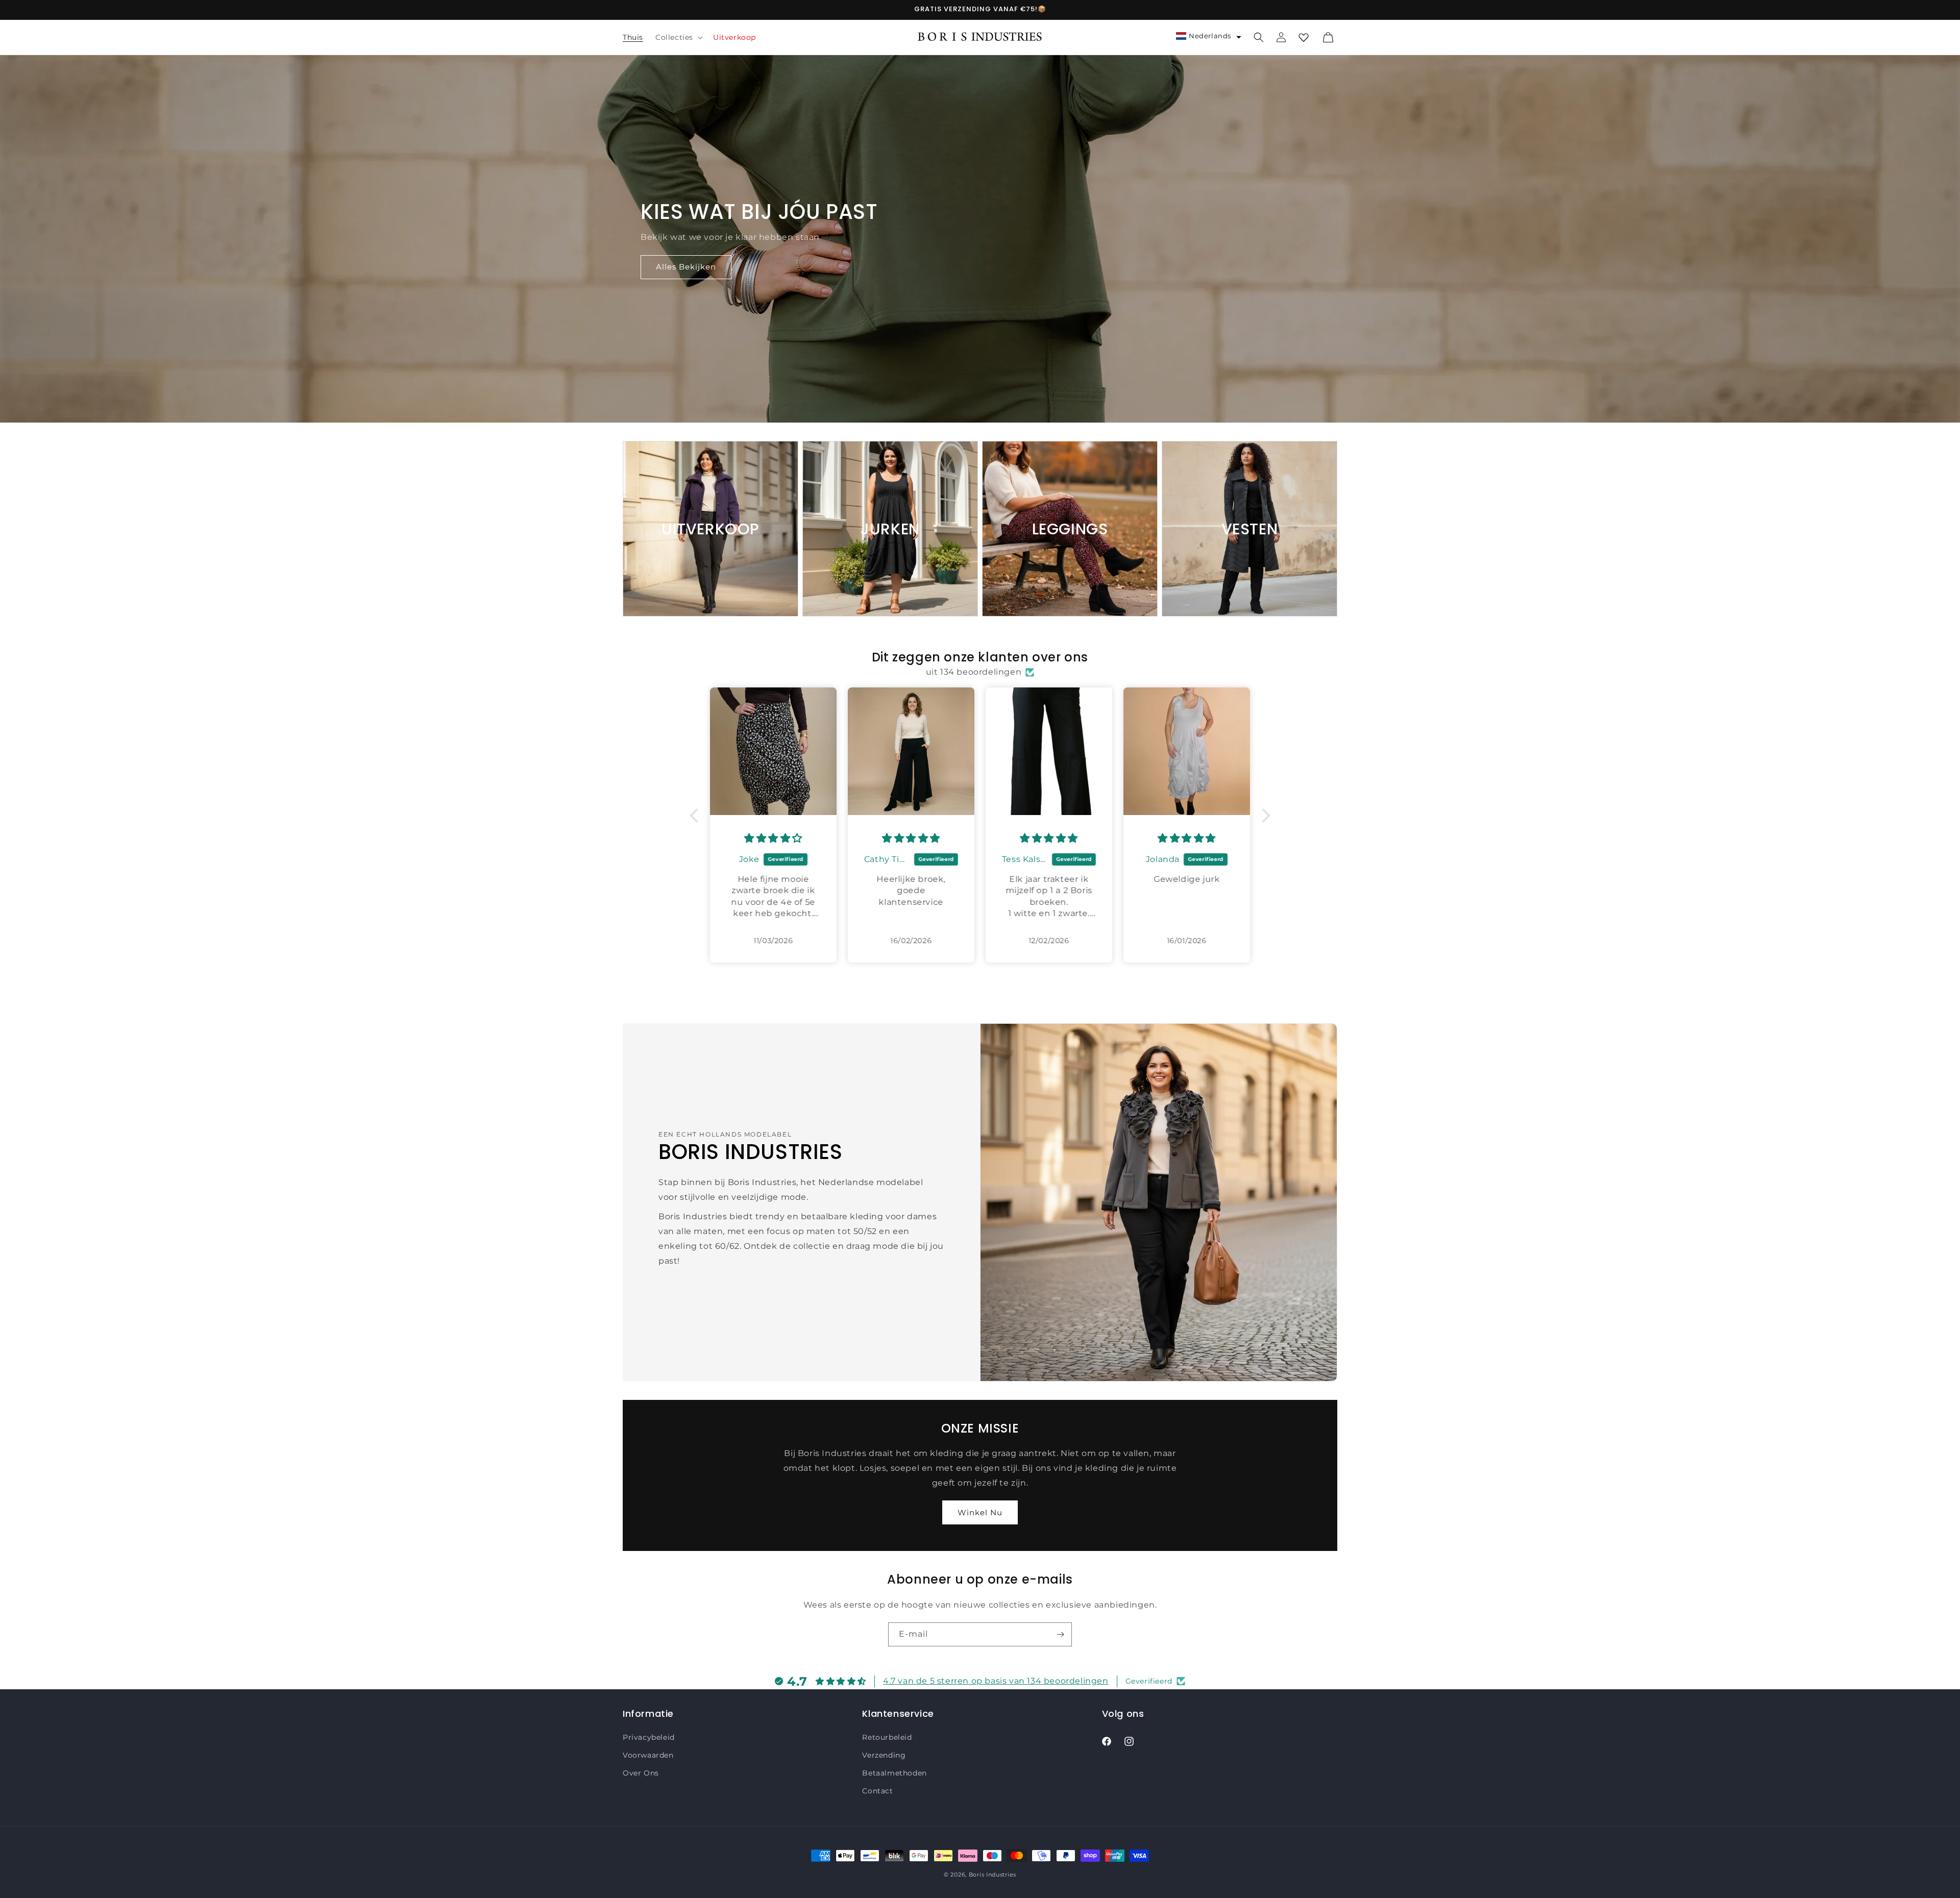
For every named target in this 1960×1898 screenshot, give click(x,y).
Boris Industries (993, 1875)
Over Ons (641, 1773)
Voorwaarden (648, 1755)
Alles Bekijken (686, 267)
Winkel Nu (980, 1512)
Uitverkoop (710, 529)
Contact (877, 1791)
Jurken (890, 529)
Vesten (1250, 529)
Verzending (884, 1755)
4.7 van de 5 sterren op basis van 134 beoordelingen (996, 1681)
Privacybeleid (649, 1737)
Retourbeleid (887, 1737)
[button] (678, 37)
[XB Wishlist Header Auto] (1304, 37)
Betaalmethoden (894, 1773)
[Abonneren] (1060, 1634)
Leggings (1070, 529)
